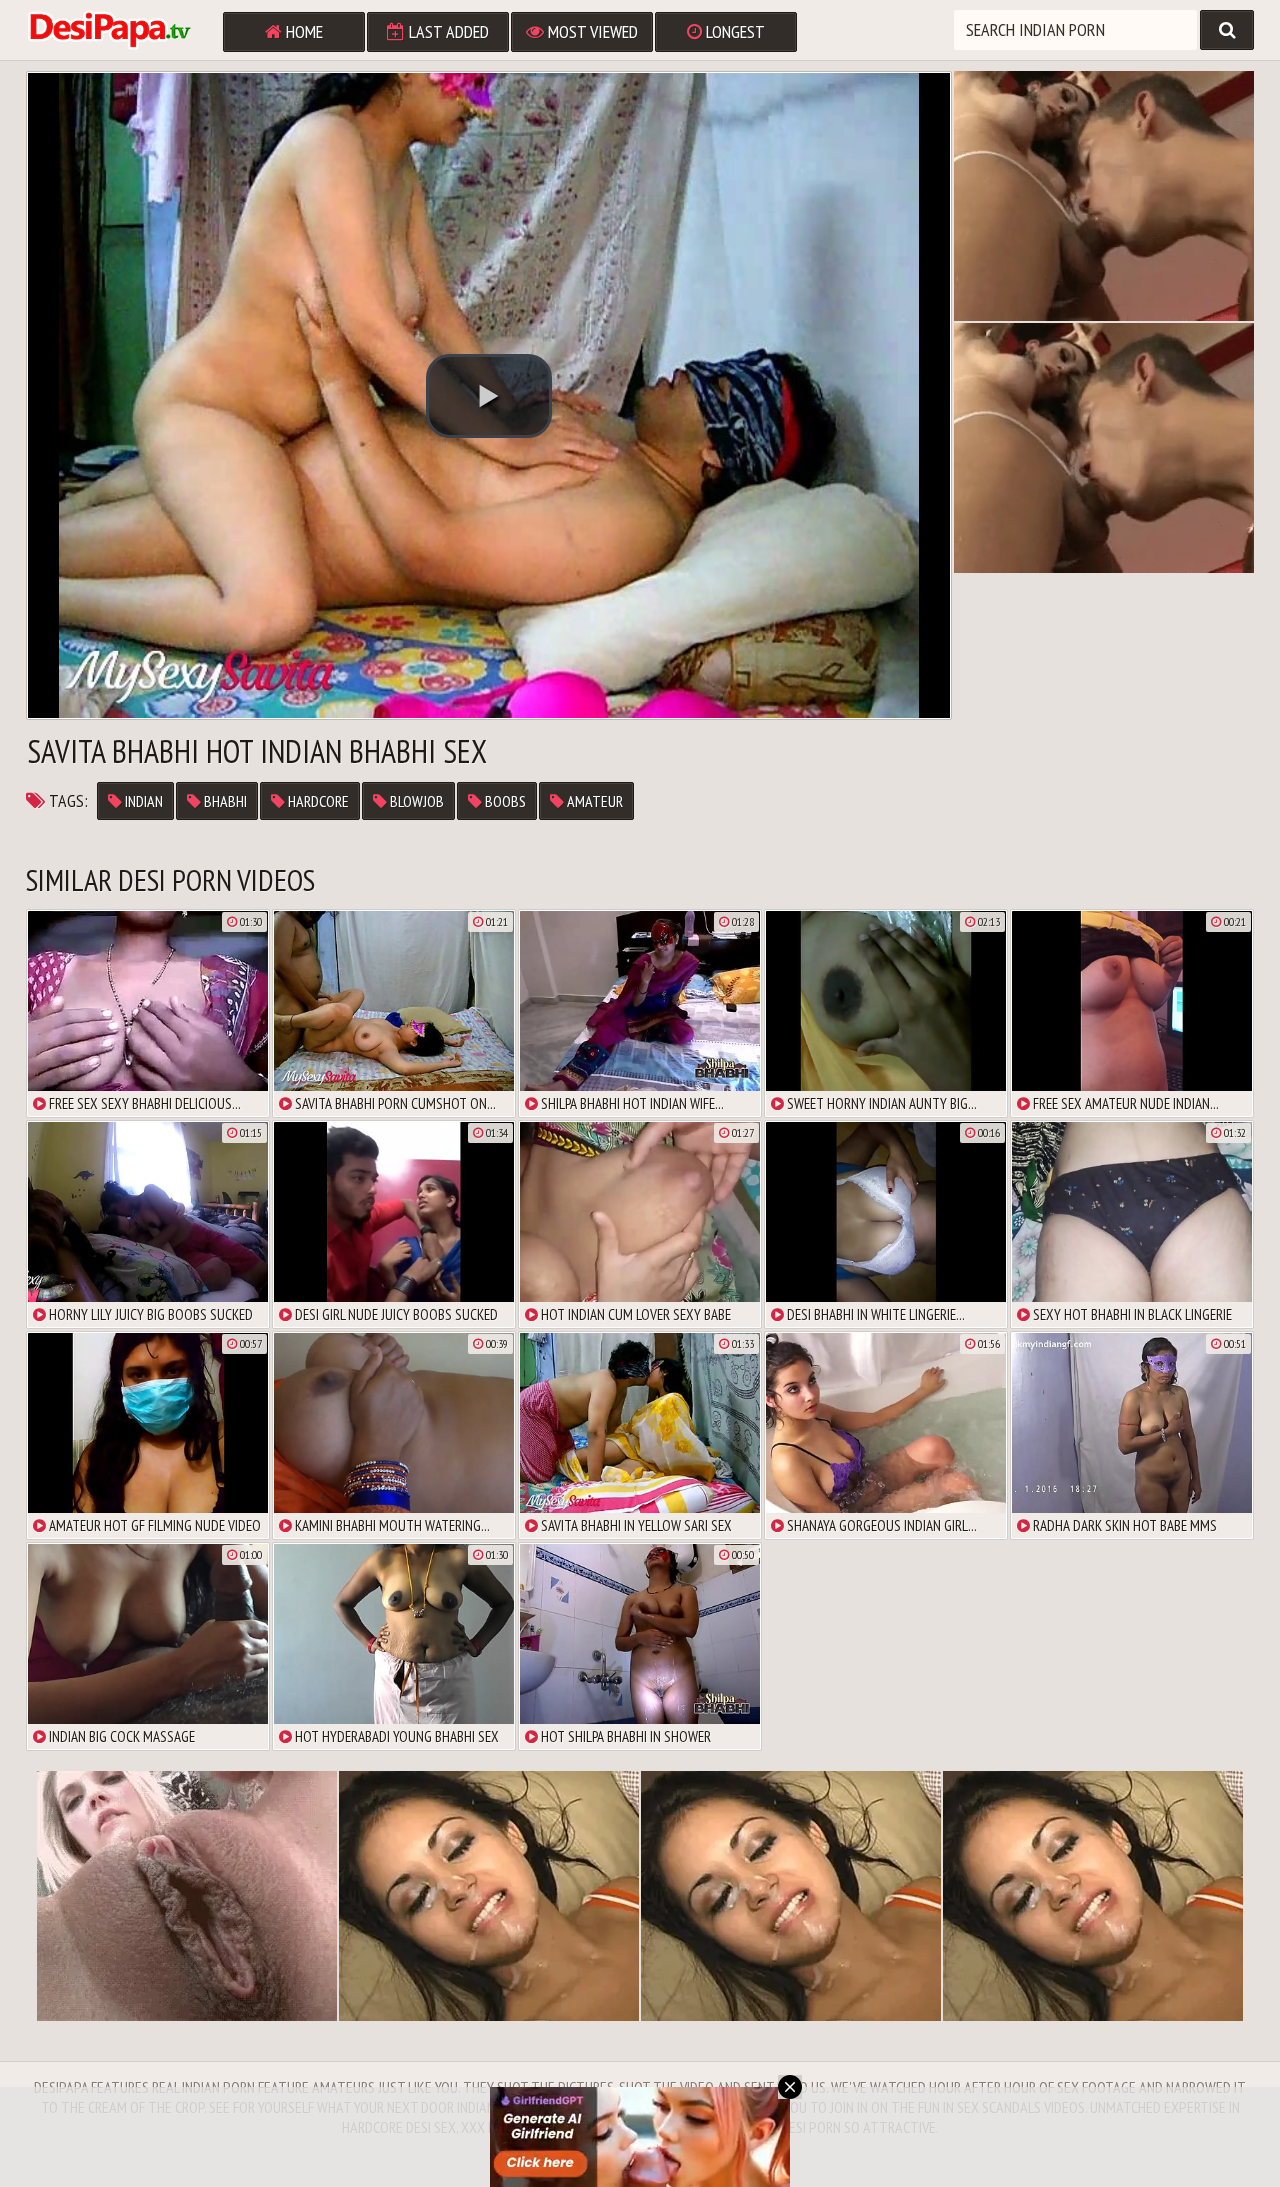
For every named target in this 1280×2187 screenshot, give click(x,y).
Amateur (593, 801)
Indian (142, 801)
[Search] (1227, 30)
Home (302, 31)
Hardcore (317, 801)
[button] (489, 396)
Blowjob (415, 801)
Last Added (447, 31)
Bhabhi (224, 801)
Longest (733, 31)
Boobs (504, 801)
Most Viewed (591, 31)
